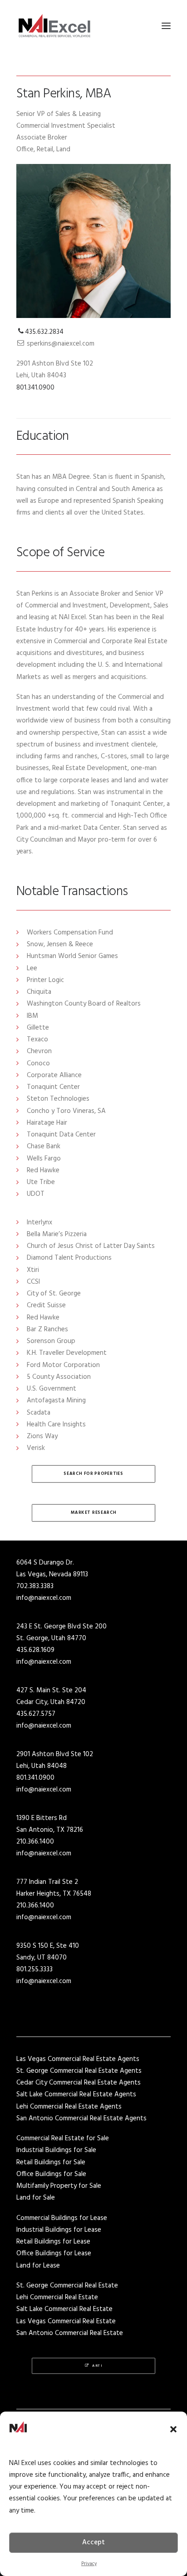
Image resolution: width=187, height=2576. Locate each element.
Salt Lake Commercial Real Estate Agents (76, 2095)
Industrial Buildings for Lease (59, 2230)
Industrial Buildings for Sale (56, 2150)
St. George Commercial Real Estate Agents (79, 2071)
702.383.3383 (35, 1586)
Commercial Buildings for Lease (62, 2218)
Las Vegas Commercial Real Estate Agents (78, 2059)
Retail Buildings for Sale (51, 2162)
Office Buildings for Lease (54, 2253)
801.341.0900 (35, 388)
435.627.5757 (36, 1714)
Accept (93, 2542)
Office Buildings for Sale (51, 2174)
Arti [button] (97, 2366)
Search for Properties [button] (93, 1474)
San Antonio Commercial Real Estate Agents (81, 2119)
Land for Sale (36, 2198)
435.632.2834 (44, 332)
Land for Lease (38, 2266)
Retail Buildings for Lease (53, 2242)
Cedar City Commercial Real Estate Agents (79, 2083)
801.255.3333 (34, 1969)
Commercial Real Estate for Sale (63, 2138)
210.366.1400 (35, 1842)
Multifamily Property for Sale (59, 2186)
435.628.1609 (35, 1650)
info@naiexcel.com (44, 1598)
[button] (173, 2429)
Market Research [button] (94, 1513)
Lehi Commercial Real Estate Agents (69, 2107)
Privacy (89, 2564)
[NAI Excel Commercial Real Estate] (54, 26)
